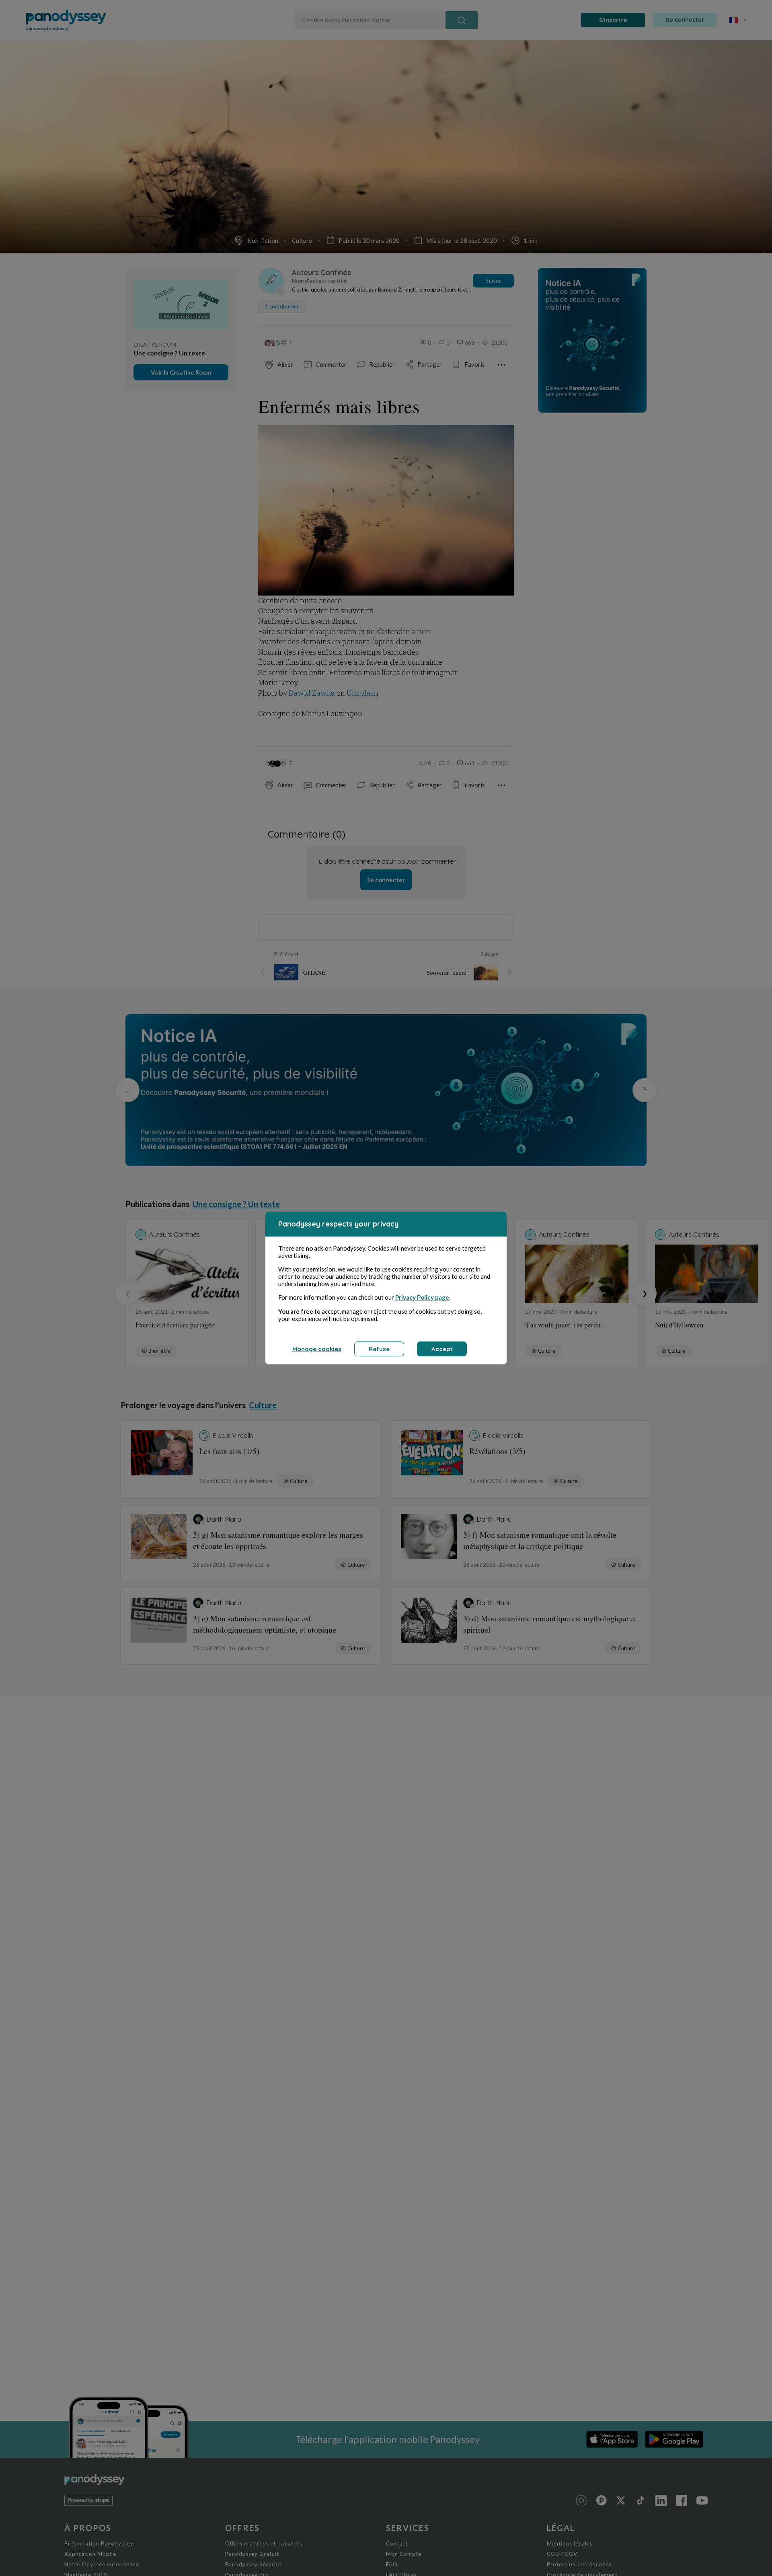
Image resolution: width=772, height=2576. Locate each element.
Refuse (379, 1349)
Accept (442, 1349)
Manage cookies (317, 1349)
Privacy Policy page (422, 1297)
